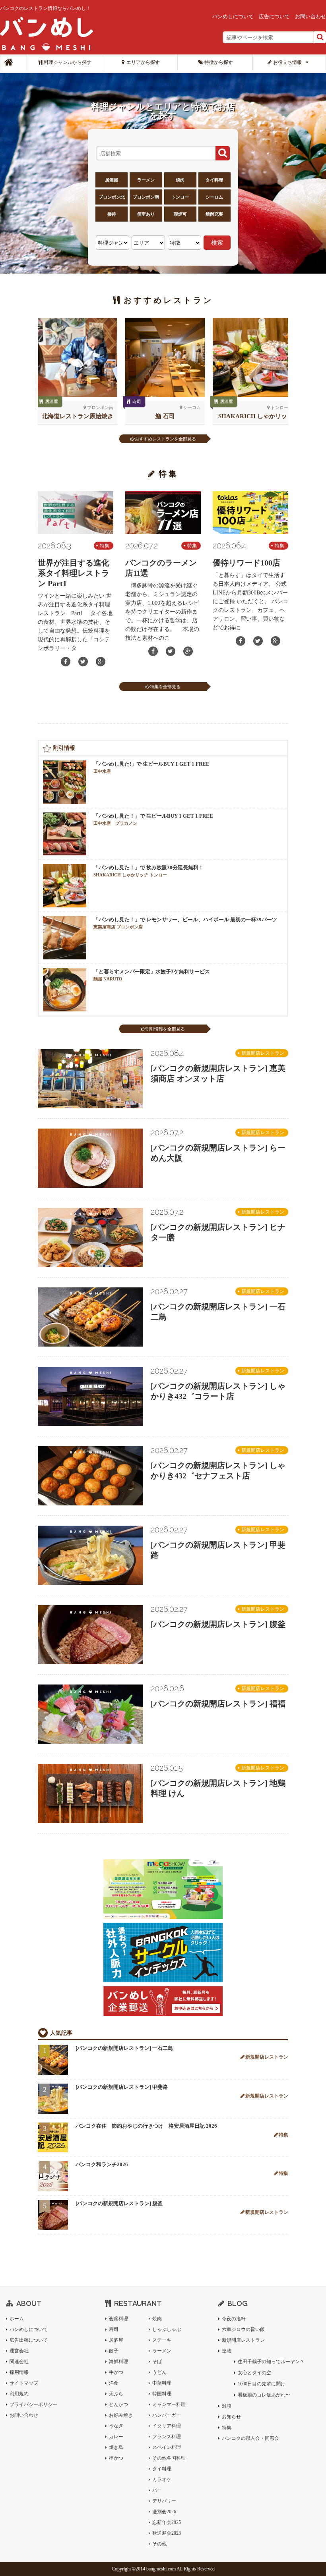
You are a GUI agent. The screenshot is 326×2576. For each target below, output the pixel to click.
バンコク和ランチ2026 (102, 2164)
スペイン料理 (167, 2447)
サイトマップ (24, 2383)
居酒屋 (112, 180)
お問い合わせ (310, 16)
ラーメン (146, 180)
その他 (159, 2544)
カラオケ (162, 2480)
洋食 (114, 2383)
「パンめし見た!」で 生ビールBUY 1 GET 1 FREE (151, 767)
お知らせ (231, 2417)
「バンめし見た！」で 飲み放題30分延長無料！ (148, 871)
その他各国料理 (169, 2458)
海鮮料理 (118, 2362)
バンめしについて (233, 16)
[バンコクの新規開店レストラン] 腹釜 (218, 1624)
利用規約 (19, 2394)
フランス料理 (167, 2437)
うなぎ (116, 2426)
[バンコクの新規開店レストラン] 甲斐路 (122, 2087)
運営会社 (19, 2351)
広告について (274, 16)
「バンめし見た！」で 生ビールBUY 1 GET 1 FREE (153, 819)
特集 (105, 546)
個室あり (146, 214)
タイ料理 (214, 180)
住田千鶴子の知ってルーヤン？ (271, 2362)
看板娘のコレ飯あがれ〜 (264, 2395)
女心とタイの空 (254, 2373)
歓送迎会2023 (167, 2533)
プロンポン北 (112, 197)
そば (157, 2362)
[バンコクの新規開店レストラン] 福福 (218, 1704)
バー (157, 2490)
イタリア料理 (167, 2426)
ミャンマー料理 (169, 2404)
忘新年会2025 (167, 2522)
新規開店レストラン (263, 1053)
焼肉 (180, 180)
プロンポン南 (146, 197)
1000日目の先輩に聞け (262, 2384)
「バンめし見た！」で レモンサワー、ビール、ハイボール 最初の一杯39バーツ (185, 923)
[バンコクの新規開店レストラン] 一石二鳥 (124, 2048)
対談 (227, 2406)
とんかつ (118, 2404)
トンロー (180, 197)
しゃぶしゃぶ (167, 2329)
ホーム (17, 2319)
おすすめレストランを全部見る (165, 439)
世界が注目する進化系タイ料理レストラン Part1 (74, 573)
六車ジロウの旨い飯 (243, 2329)
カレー (116, 2437)
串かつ (116, 2458)
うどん (159, 2372)
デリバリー (164, 2501)
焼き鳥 (139, 401)
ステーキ (162, 2340)
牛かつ (116, 2372)
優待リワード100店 (246, 563)
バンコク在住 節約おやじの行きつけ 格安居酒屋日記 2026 (146, 2126)
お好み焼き (121, 2415)
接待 (112, 214)
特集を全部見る (165, 687)
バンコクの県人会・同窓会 (250, 2438)
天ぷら (116, 2394)
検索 (217, 242)
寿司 (114, 2329)
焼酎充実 (214, 214)
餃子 (114, 2351)
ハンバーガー (167, 2415)
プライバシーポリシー (33, 2404)
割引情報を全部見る (165, 1029)
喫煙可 (180, 214)
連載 (227, 2351)
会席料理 (118, 2319)
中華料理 (162, 2383)
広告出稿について (29, 2340)
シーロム (214, 197)
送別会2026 (164, 2512)
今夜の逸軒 (234, 2319)
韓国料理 (162, 2394)
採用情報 (19, 2372)
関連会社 (19, 2362)
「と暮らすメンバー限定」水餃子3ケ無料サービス (152, 975)
